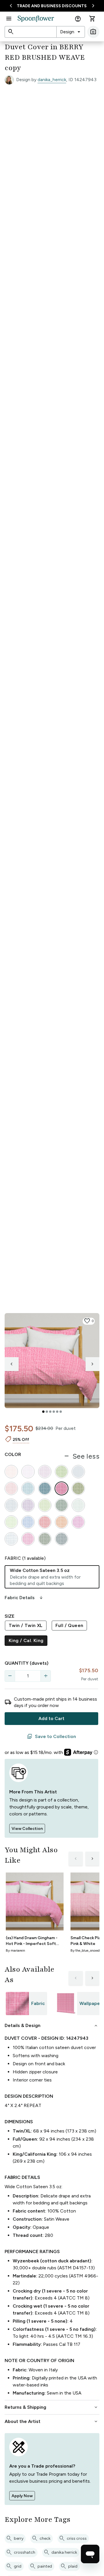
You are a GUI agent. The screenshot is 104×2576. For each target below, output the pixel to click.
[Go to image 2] (47, 1412)
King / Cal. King (26, 1640)
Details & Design (52, 2026)
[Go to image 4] (54, 1412)
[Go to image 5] (57, 1412)
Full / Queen (69, 1625)
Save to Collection (51, 1737)
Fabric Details (24, 1598)
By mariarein (15, 1950)
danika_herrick (52, 80)
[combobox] (71, 32)
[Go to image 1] (43, 1412)
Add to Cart (51, 1718)
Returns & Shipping (52, 2407)
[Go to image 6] (61, 1412)
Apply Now (22, 2496)
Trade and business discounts (52, 6)
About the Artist (52, 2422)
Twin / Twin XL (26, 1625)
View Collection (27, 1829)
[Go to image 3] (50, 1412)
